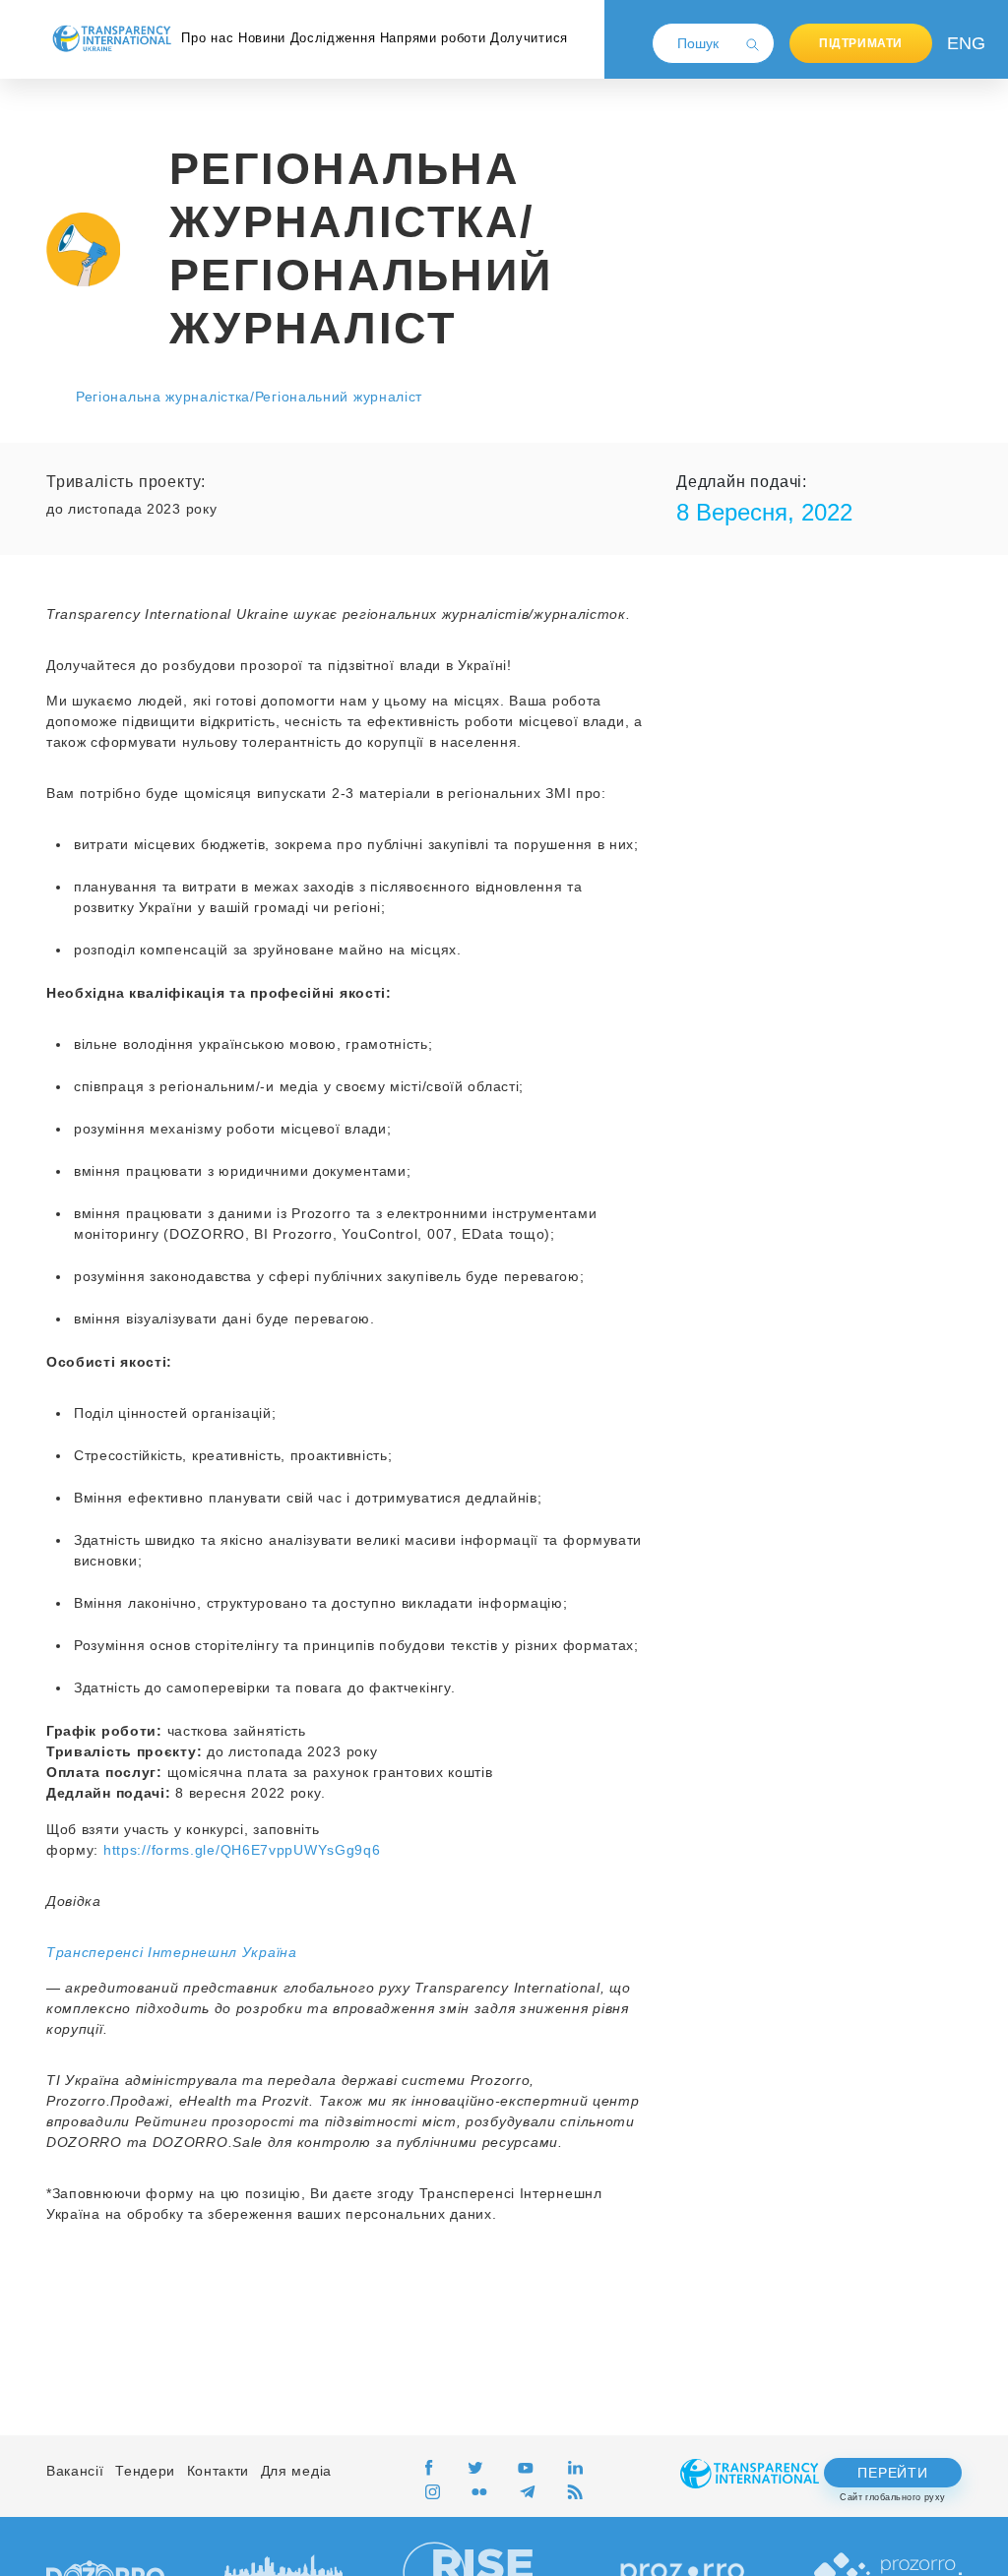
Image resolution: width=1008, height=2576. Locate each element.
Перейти (892, 2473)
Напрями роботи (433, 38)
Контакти (219, 2471)
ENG (962, 43)
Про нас (207, 38)
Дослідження (333, 38)
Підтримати (861, 43)
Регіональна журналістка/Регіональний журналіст (249, 397)
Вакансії (75, 2471)
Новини (262, 38)
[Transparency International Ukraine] (112, 38)
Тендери (145, 2471)
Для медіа (296, 2471)
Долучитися (529, 38)
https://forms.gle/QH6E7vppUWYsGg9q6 (242, 1850)
